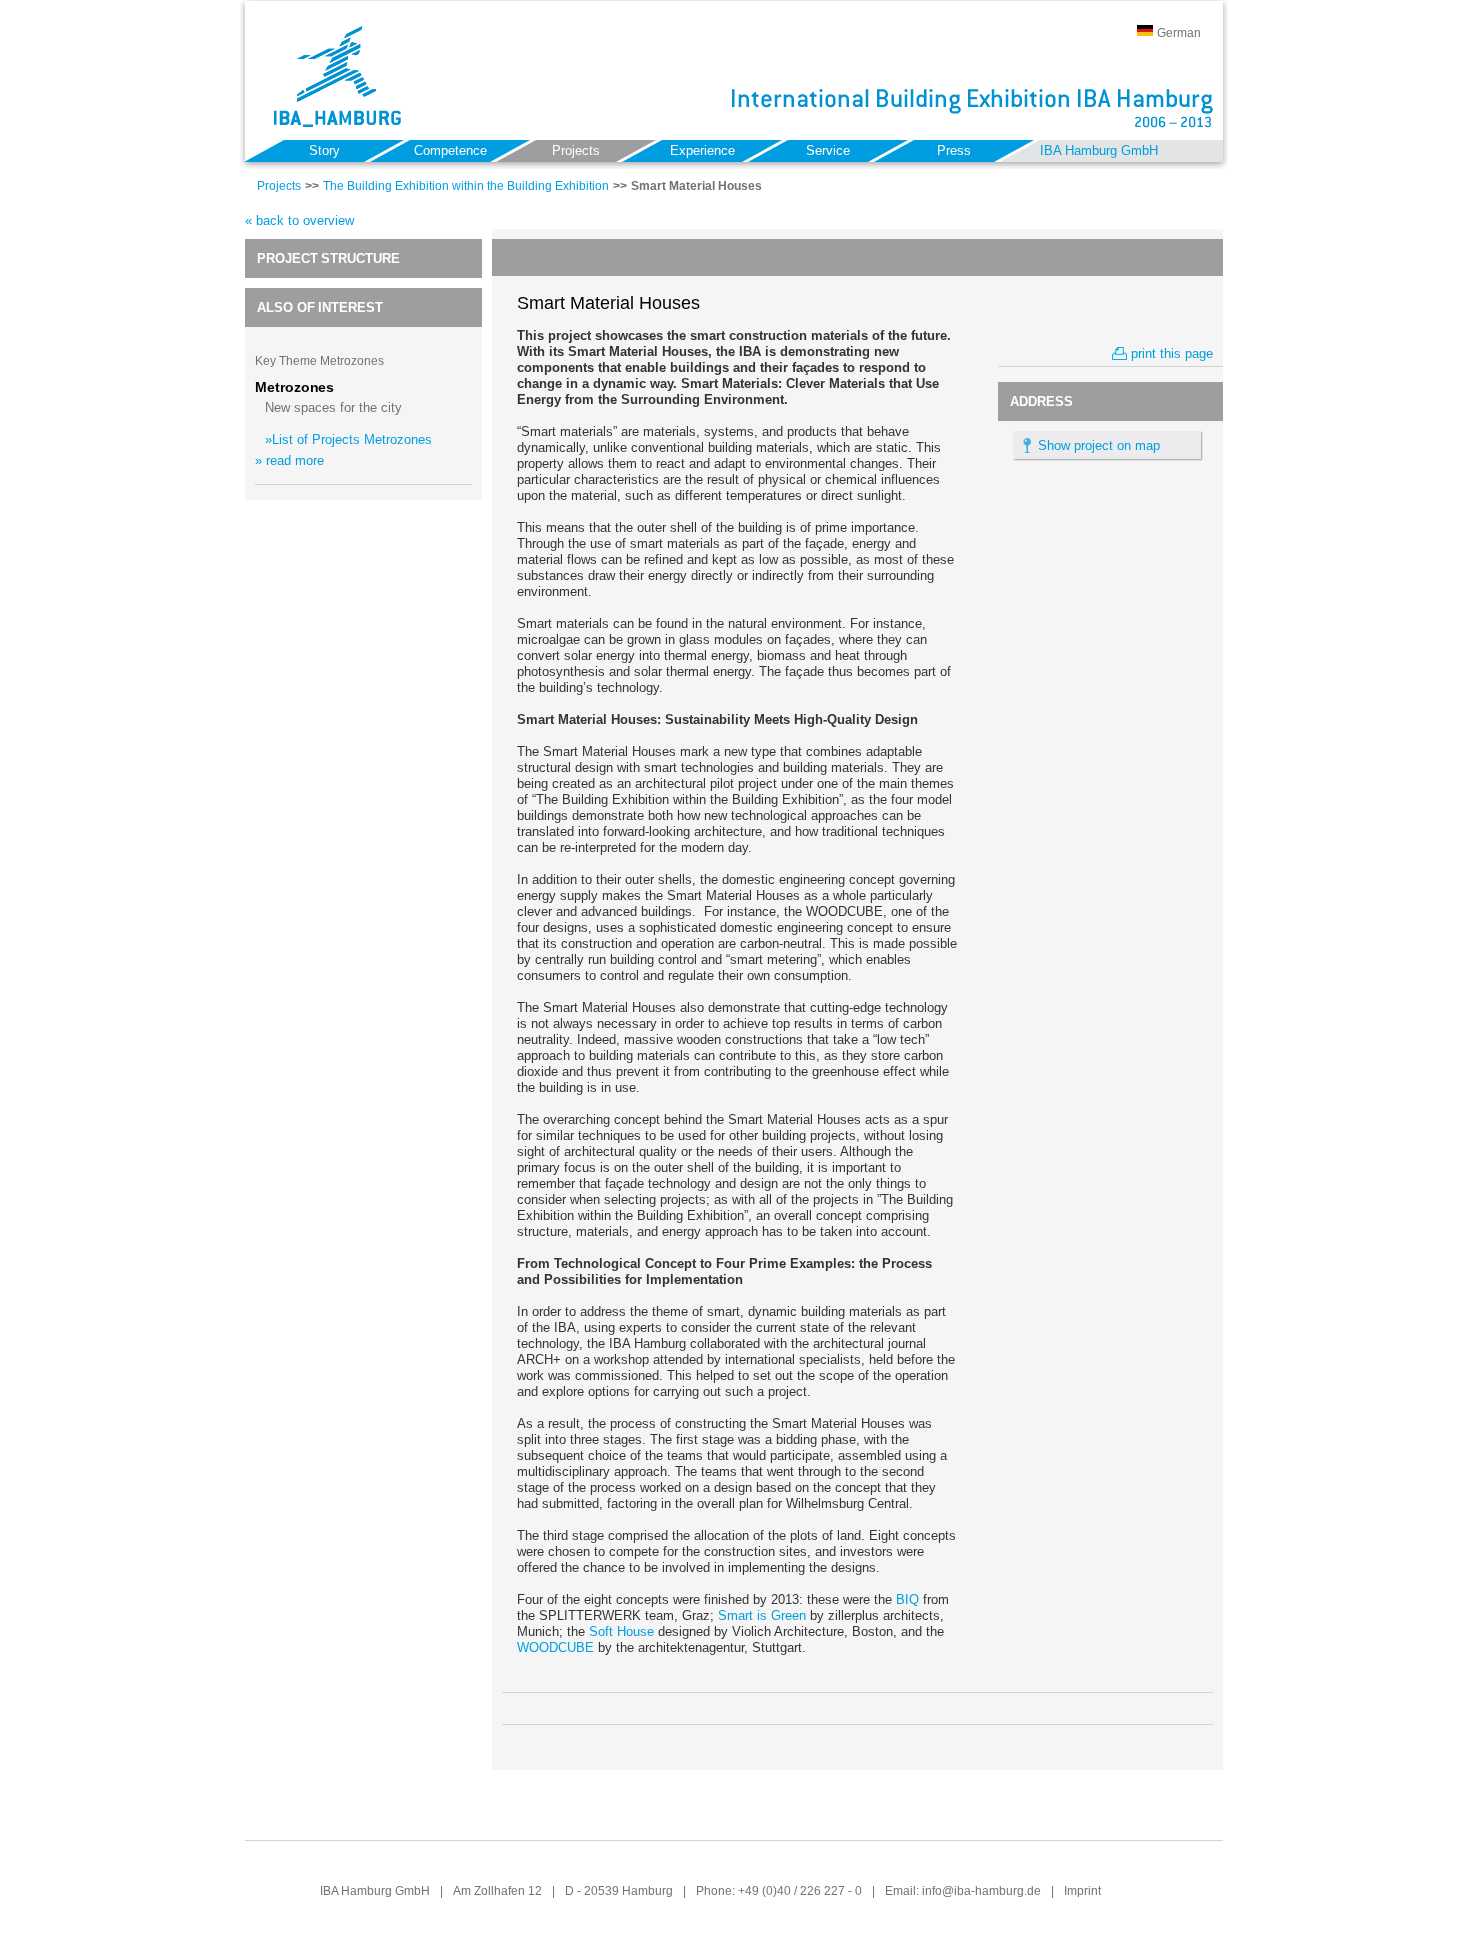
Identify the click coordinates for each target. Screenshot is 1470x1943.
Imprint (1082, 1891)
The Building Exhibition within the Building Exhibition (466, 186)
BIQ (907, 1599)
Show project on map (1099, 445)
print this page (1172, 353)
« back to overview (299, 220)
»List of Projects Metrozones (348, 439)
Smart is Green (762, 1615)
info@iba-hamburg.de (981, 1891)
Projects (279, 186)
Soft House (621, 1631)
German (1179, 33)
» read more (289, 460)
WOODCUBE (555, 1647)
